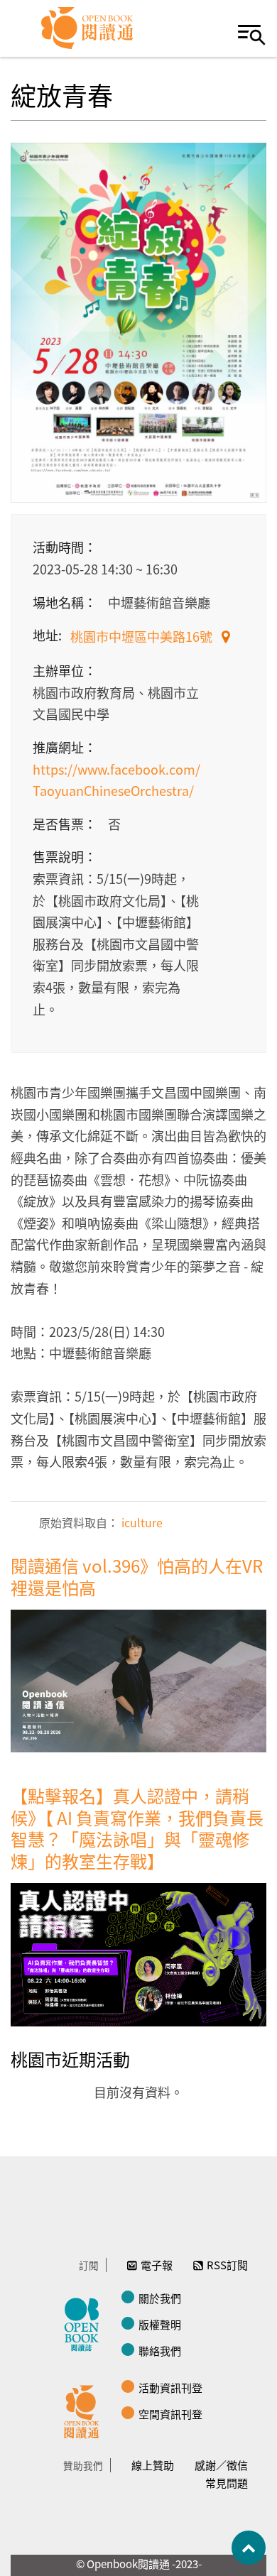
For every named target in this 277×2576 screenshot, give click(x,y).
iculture (141, 1522)
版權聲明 (160, 2324)
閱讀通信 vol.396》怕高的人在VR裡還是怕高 (137, 1576)
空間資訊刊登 (170, 2414)
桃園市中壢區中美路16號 (143, 636)
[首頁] (88, 28)
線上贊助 (153, 2465)
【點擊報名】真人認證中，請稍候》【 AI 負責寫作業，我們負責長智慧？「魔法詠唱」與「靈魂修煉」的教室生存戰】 (137, 1828)
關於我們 (160, 2298)
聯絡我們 (160, 2351)
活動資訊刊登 (170, 2387)
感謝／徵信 (221, 2465)
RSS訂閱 (227, 2265)
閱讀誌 (85, 2323)
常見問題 (227, 2483)
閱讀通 (85, 2410)
